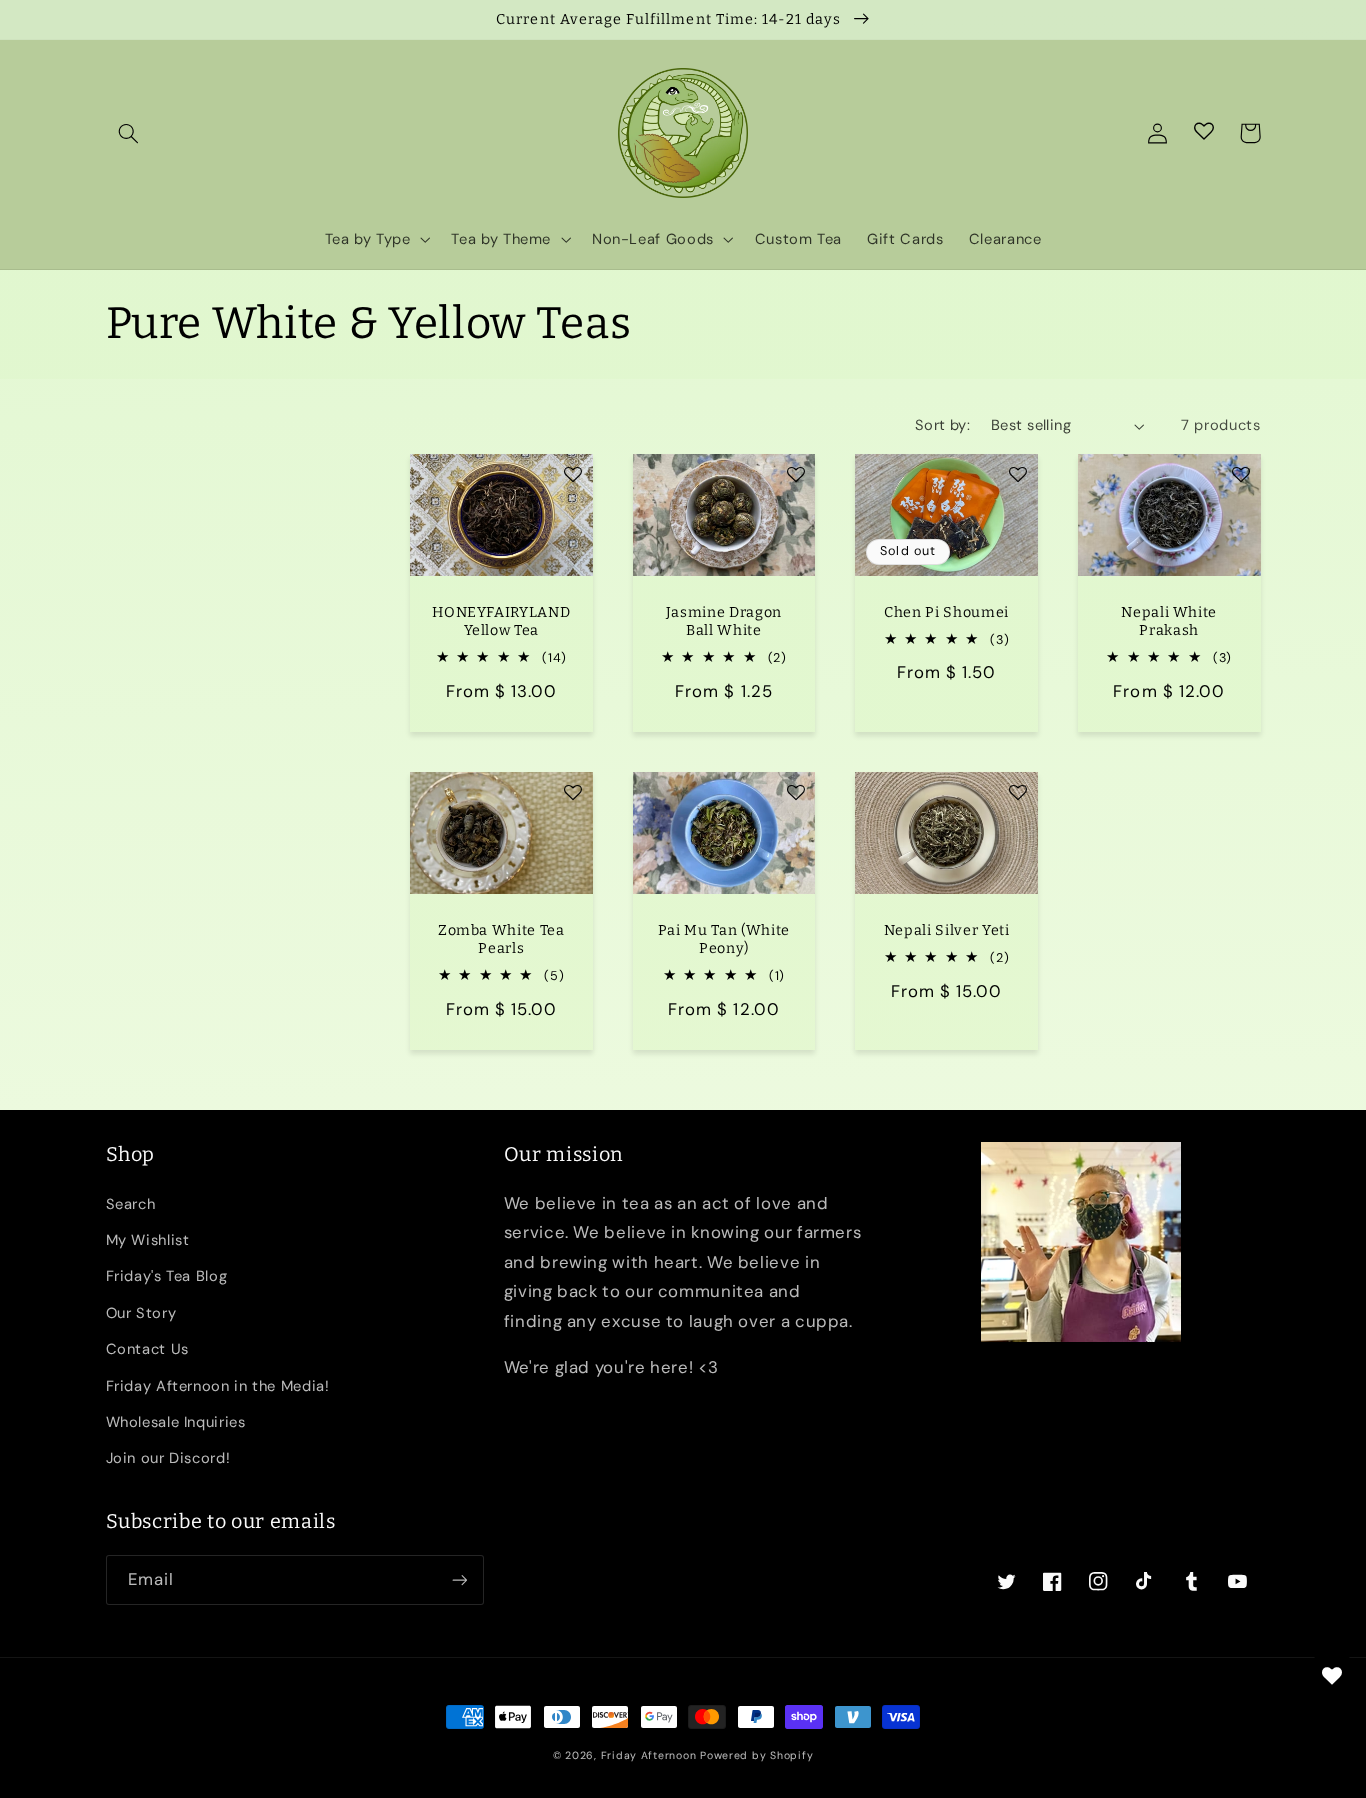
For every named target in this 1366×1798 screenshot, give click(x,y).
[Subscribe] (459, 1579)
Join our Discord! (168, 1458)
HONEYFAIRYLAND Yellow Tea (501, 621)
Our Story (141, 1313)
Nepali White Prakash (1169, 621)
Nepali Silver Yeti (947, 930)
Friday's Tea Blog (167, 1276)
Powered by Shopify (756, 1755)
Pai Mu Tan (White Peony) (724, 939)
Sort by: (942, 425)
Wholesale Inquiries (176, 1422)
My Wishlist (148, 1240)
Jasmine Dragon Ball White (724, 621)
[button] (129, 133)
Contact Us (147, 1349)
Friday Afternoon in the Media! (218, 1386)
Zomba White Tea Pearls (501, 939)
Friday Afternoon (649, 1755)
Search (131, 1204)
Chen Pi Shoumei (946, 612)
